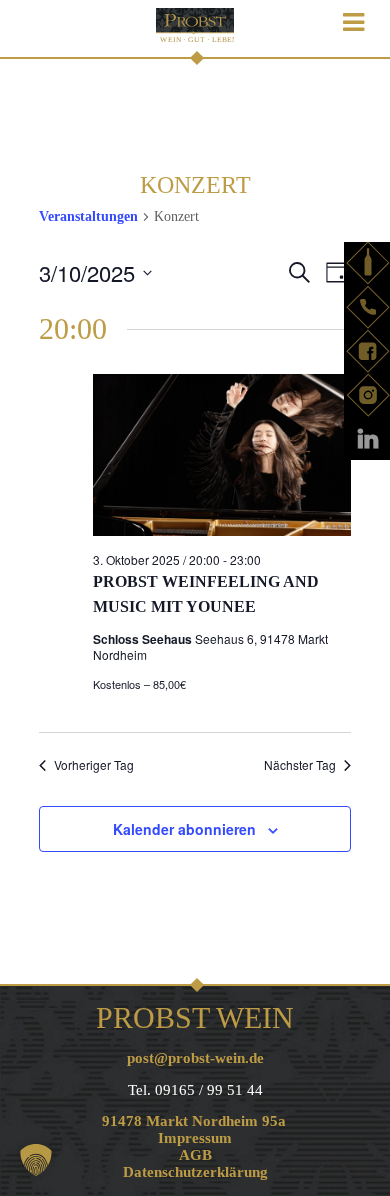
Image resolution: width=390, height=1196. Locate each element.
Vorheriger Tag (94, 765)
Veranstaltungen (88, 216)
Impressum (195, 1138)
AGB (195, 1155)
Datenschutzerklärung (195, 1172)
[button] (36, 1160)
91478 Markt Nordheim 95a (194, 1121)
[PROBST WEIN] (195, 27)
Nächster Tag (300, 765)
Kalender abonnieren (184, 829)
